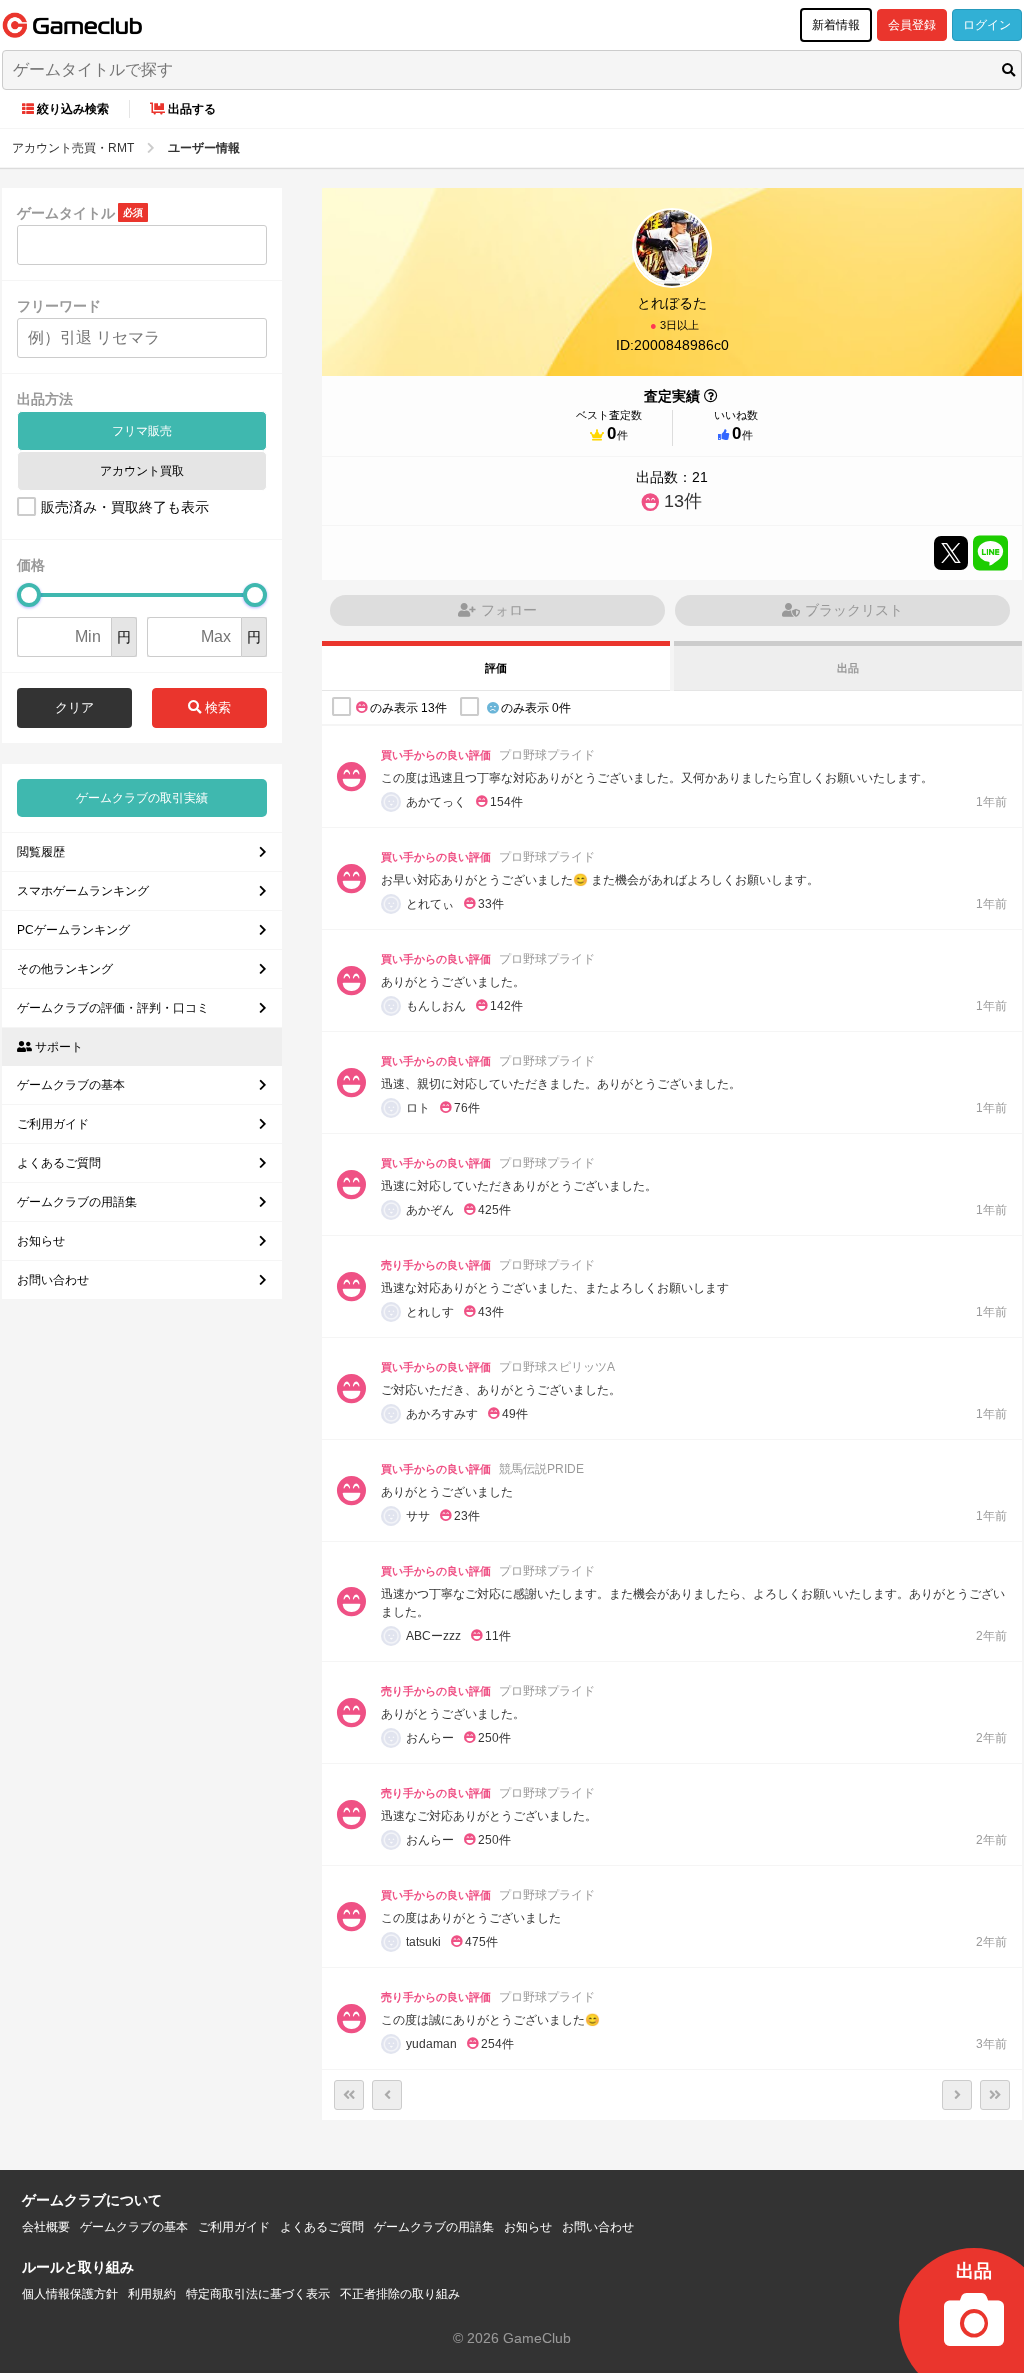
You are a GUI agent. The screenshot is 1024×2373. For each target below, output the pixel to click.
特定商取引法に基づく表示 (258, 2294)
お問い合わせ (53, 1280)
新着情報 (836, 25)
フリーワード (59, 306)
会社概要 (46, 2227)
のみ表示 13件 (408, 708)
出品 (848, 668)
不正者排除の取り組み (400, 2294)
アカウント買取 (142, 471)
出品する (192, 109)
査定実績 (672, 396)
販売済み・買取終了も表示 (125, 507)
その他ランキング (65, 969)
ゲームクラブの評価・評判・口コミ (113, 1008)
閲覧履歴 (41, 852)
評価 (496, 668)
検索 (216, 707)
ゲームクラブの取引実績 (142, 798)
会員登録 (912, 25)
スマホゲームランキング (83, 891)
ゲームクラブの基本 (71, 1085)
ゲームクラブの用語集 (77, 1202)
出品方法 (45, 399)
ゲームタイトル (66, 213)
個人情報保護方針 (70, 2294)
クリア (74, 707)
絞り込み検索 (73, 109)
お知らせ (41, 1241)
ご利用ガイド (53, 1124)
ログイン (987, 25)
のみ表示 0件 (536, 708)
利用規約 (152, 2294)
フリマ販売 (142, 431)
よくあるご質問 (59, 1163)
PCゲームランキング (73, 930)
